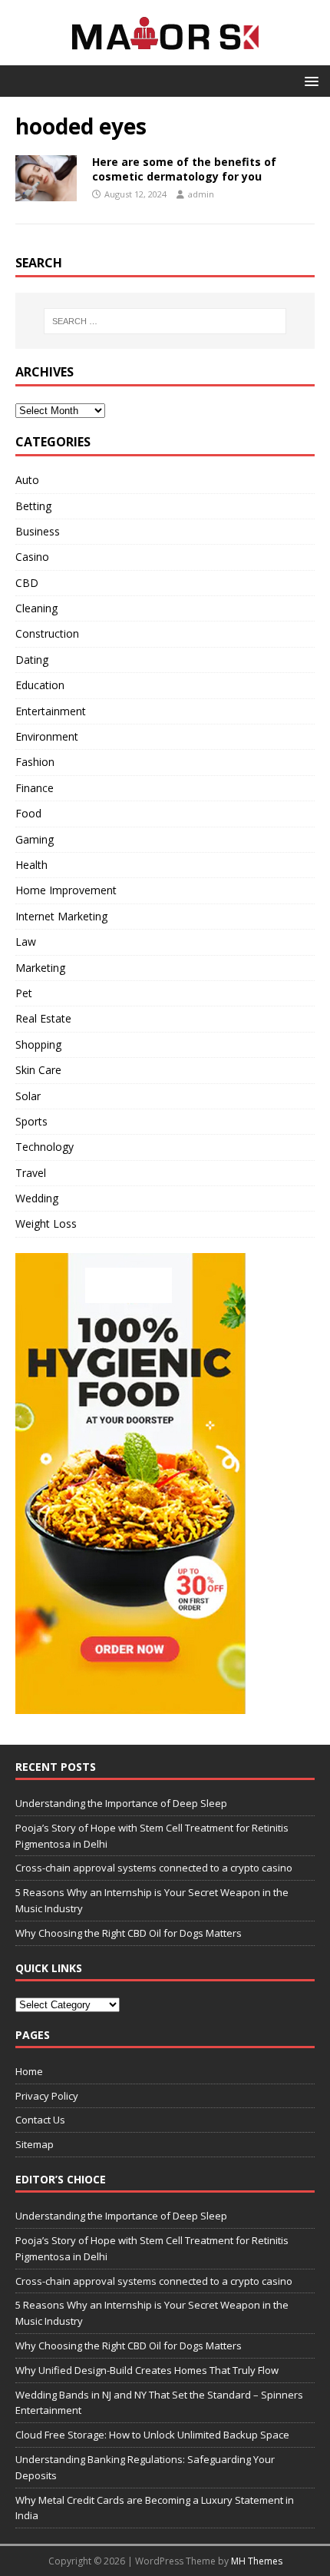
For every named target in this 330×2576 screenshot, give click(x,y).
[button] (309, 80)
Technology (45, 1147)
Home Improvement (66, 890)
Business (38, 531)
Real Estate (43, 1018)
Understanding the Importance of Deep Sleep (121, 1803)
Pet (24, 993)
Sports (31, 1121)
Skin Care (38, 1070)
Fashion (35, 762)
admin (201, 194)
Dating (32, 660)
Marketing (40, 968)
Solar (28, 1096)
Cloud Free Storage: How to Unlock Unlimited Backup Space (152, 2435)
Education (40, 685)
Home (29, 2071)
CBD (27, 583)
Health (31, 865)
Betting (33, 506)
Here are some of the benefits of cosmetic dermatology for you (184, 169)
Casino (32, 557)
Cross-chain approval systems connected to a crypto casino (154, 1868)
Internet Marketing (61, 916)
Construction (47, 633)
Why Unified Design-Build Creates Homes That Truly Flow (147, 2370)
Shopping (38, 1044)
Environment (47, 736)
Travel (31, 1173)
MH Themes (257, 2561)
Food (28, 813)
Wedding (37, 1198)
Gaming (35, 839)
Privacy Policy (47, 2096)
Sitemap (35, 2144)
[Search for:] (165, 321)
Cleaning (36, 608)
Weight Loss (46, 1223)
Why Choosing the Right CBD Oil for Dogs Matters (129, 1933)
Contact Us (40, 2120)
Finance (35, 788)
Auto (27, 480)
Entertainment (51, 711)
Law (26, 942)
